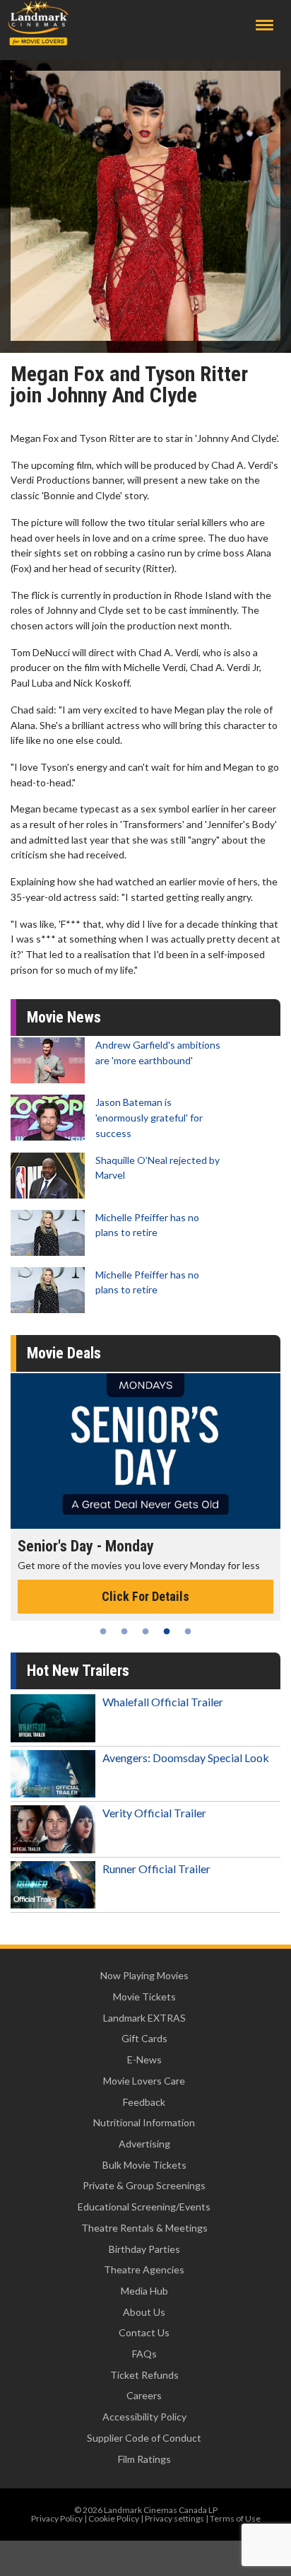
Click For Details (145, 1596)
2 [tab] (124, 1631)
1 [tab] (103, 1631)
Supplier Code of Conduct (144, 2438)
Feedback (144, 2102)
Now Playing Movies (144, 1975)
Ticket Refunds (144, 2375)
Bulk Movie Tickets (144, 2165)
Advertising (144, 2144)
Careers (144, 2395)
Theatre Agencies (144, 2269)
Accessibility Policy (144, 2417)
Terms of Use (235, 2518)
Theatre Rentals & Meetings (144, 2228)
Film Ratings (144, 2459)
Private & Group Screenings (144, 2185)
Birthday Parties (144, 2249)
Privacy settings (174, 2518)
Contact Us (144, 2332)
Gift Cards (144, 2038)
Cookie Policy (114, 2518)
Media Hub (144, 2291)
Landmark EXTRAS (144, 2018)
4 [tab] (167, 1631)
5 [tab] (188, 1631)
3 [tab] (145, 1631)
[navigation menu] (265, 25)
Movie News (64, 1017)
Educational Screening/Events (144, 2207)
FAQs (144, 2354)
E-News (144, 2059)
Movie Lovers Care (144, 2081)
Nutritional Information (144, 2122)
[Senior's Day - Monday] (145, 1451)
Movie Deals (64, 1353)
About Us (144, 2312)
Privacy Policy (57, 2518)
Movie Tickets (144, 1997)
